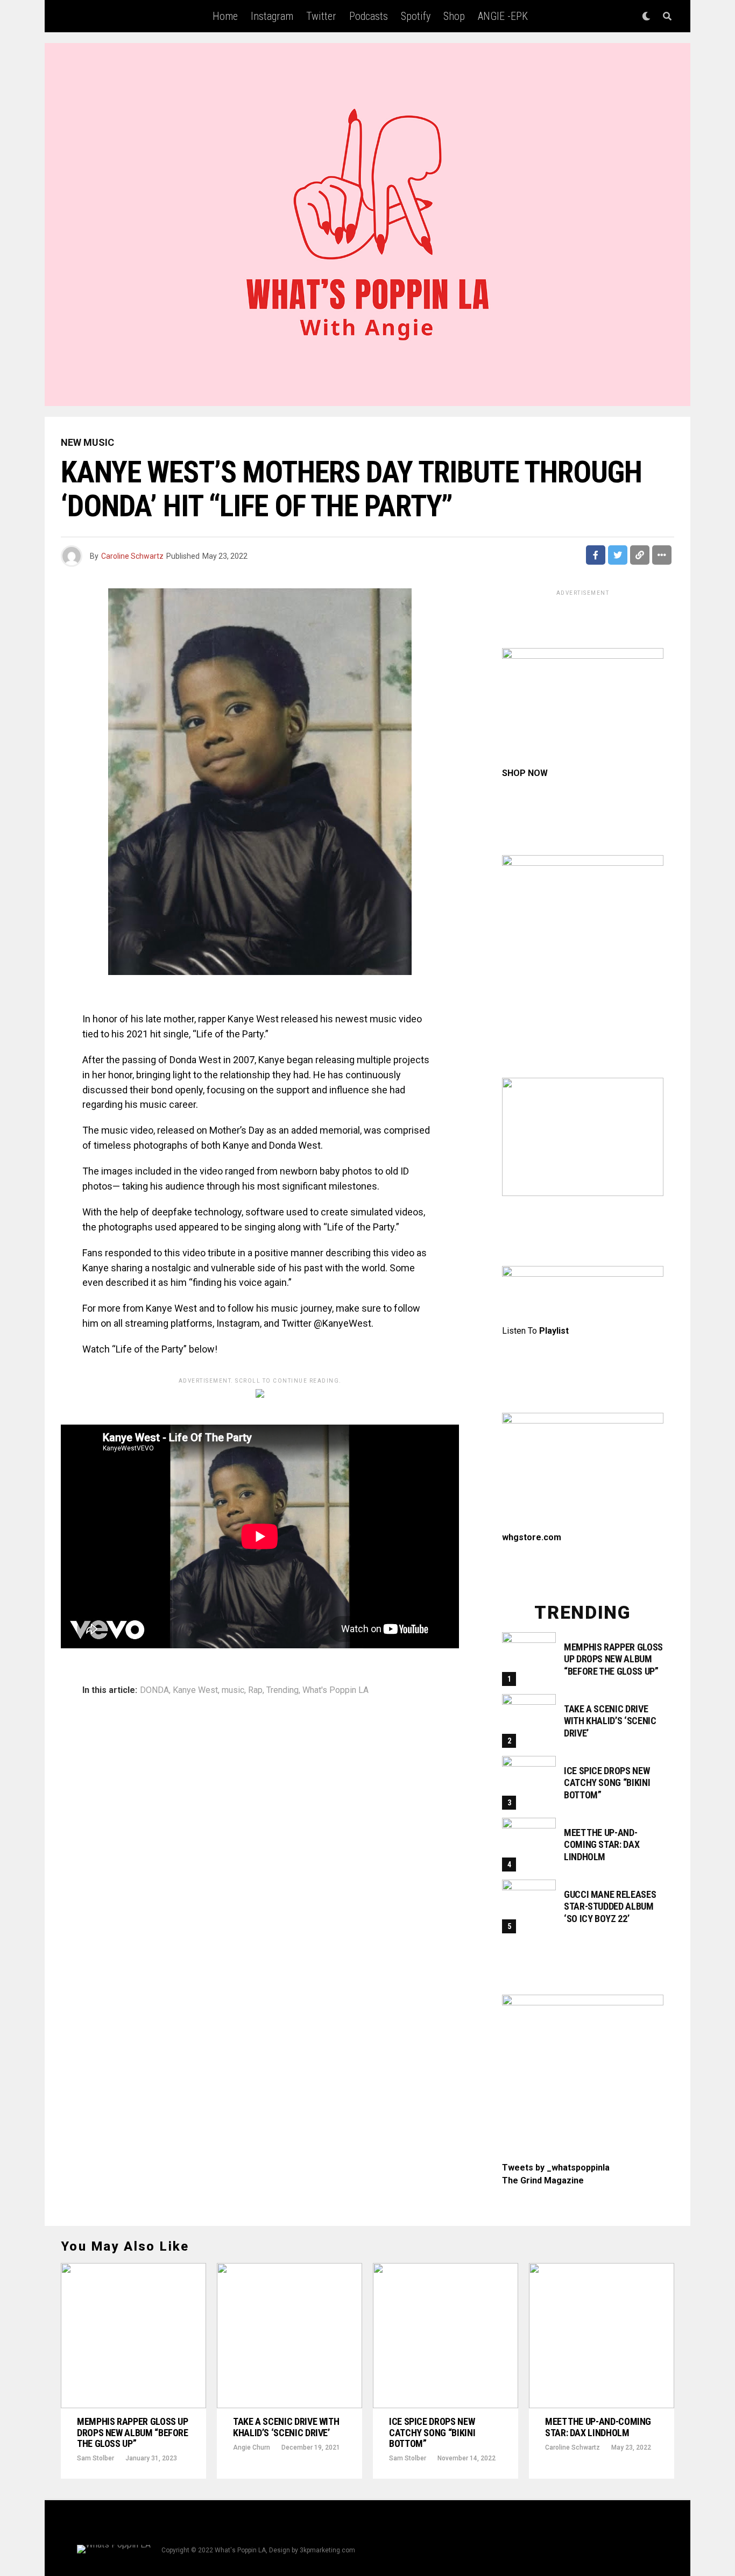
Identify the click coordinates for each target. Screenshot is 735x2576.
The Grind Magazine (543, 2180)
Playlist (554, 1331)
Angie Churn (252, 2447)
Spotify (416, 16)
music (233, 1690)
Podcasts (369, 16)
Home (225, 16)
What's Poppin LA (335, 1690)
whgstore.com (532, 1537)
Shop (454, 16)
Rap (255, 1690)
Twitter (321, 16)
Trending (282, 1690)
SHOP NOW (525, 773)
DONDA (154, 1690)
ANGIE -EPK (503, 16)
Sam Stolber (96, 2458)
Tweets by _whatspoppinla (556, 2168)
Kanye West (195, 1690)
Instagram (272, 16)
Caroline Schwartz (132, 556)
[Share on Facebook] (596, 555)
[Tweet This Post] (618, 555)
